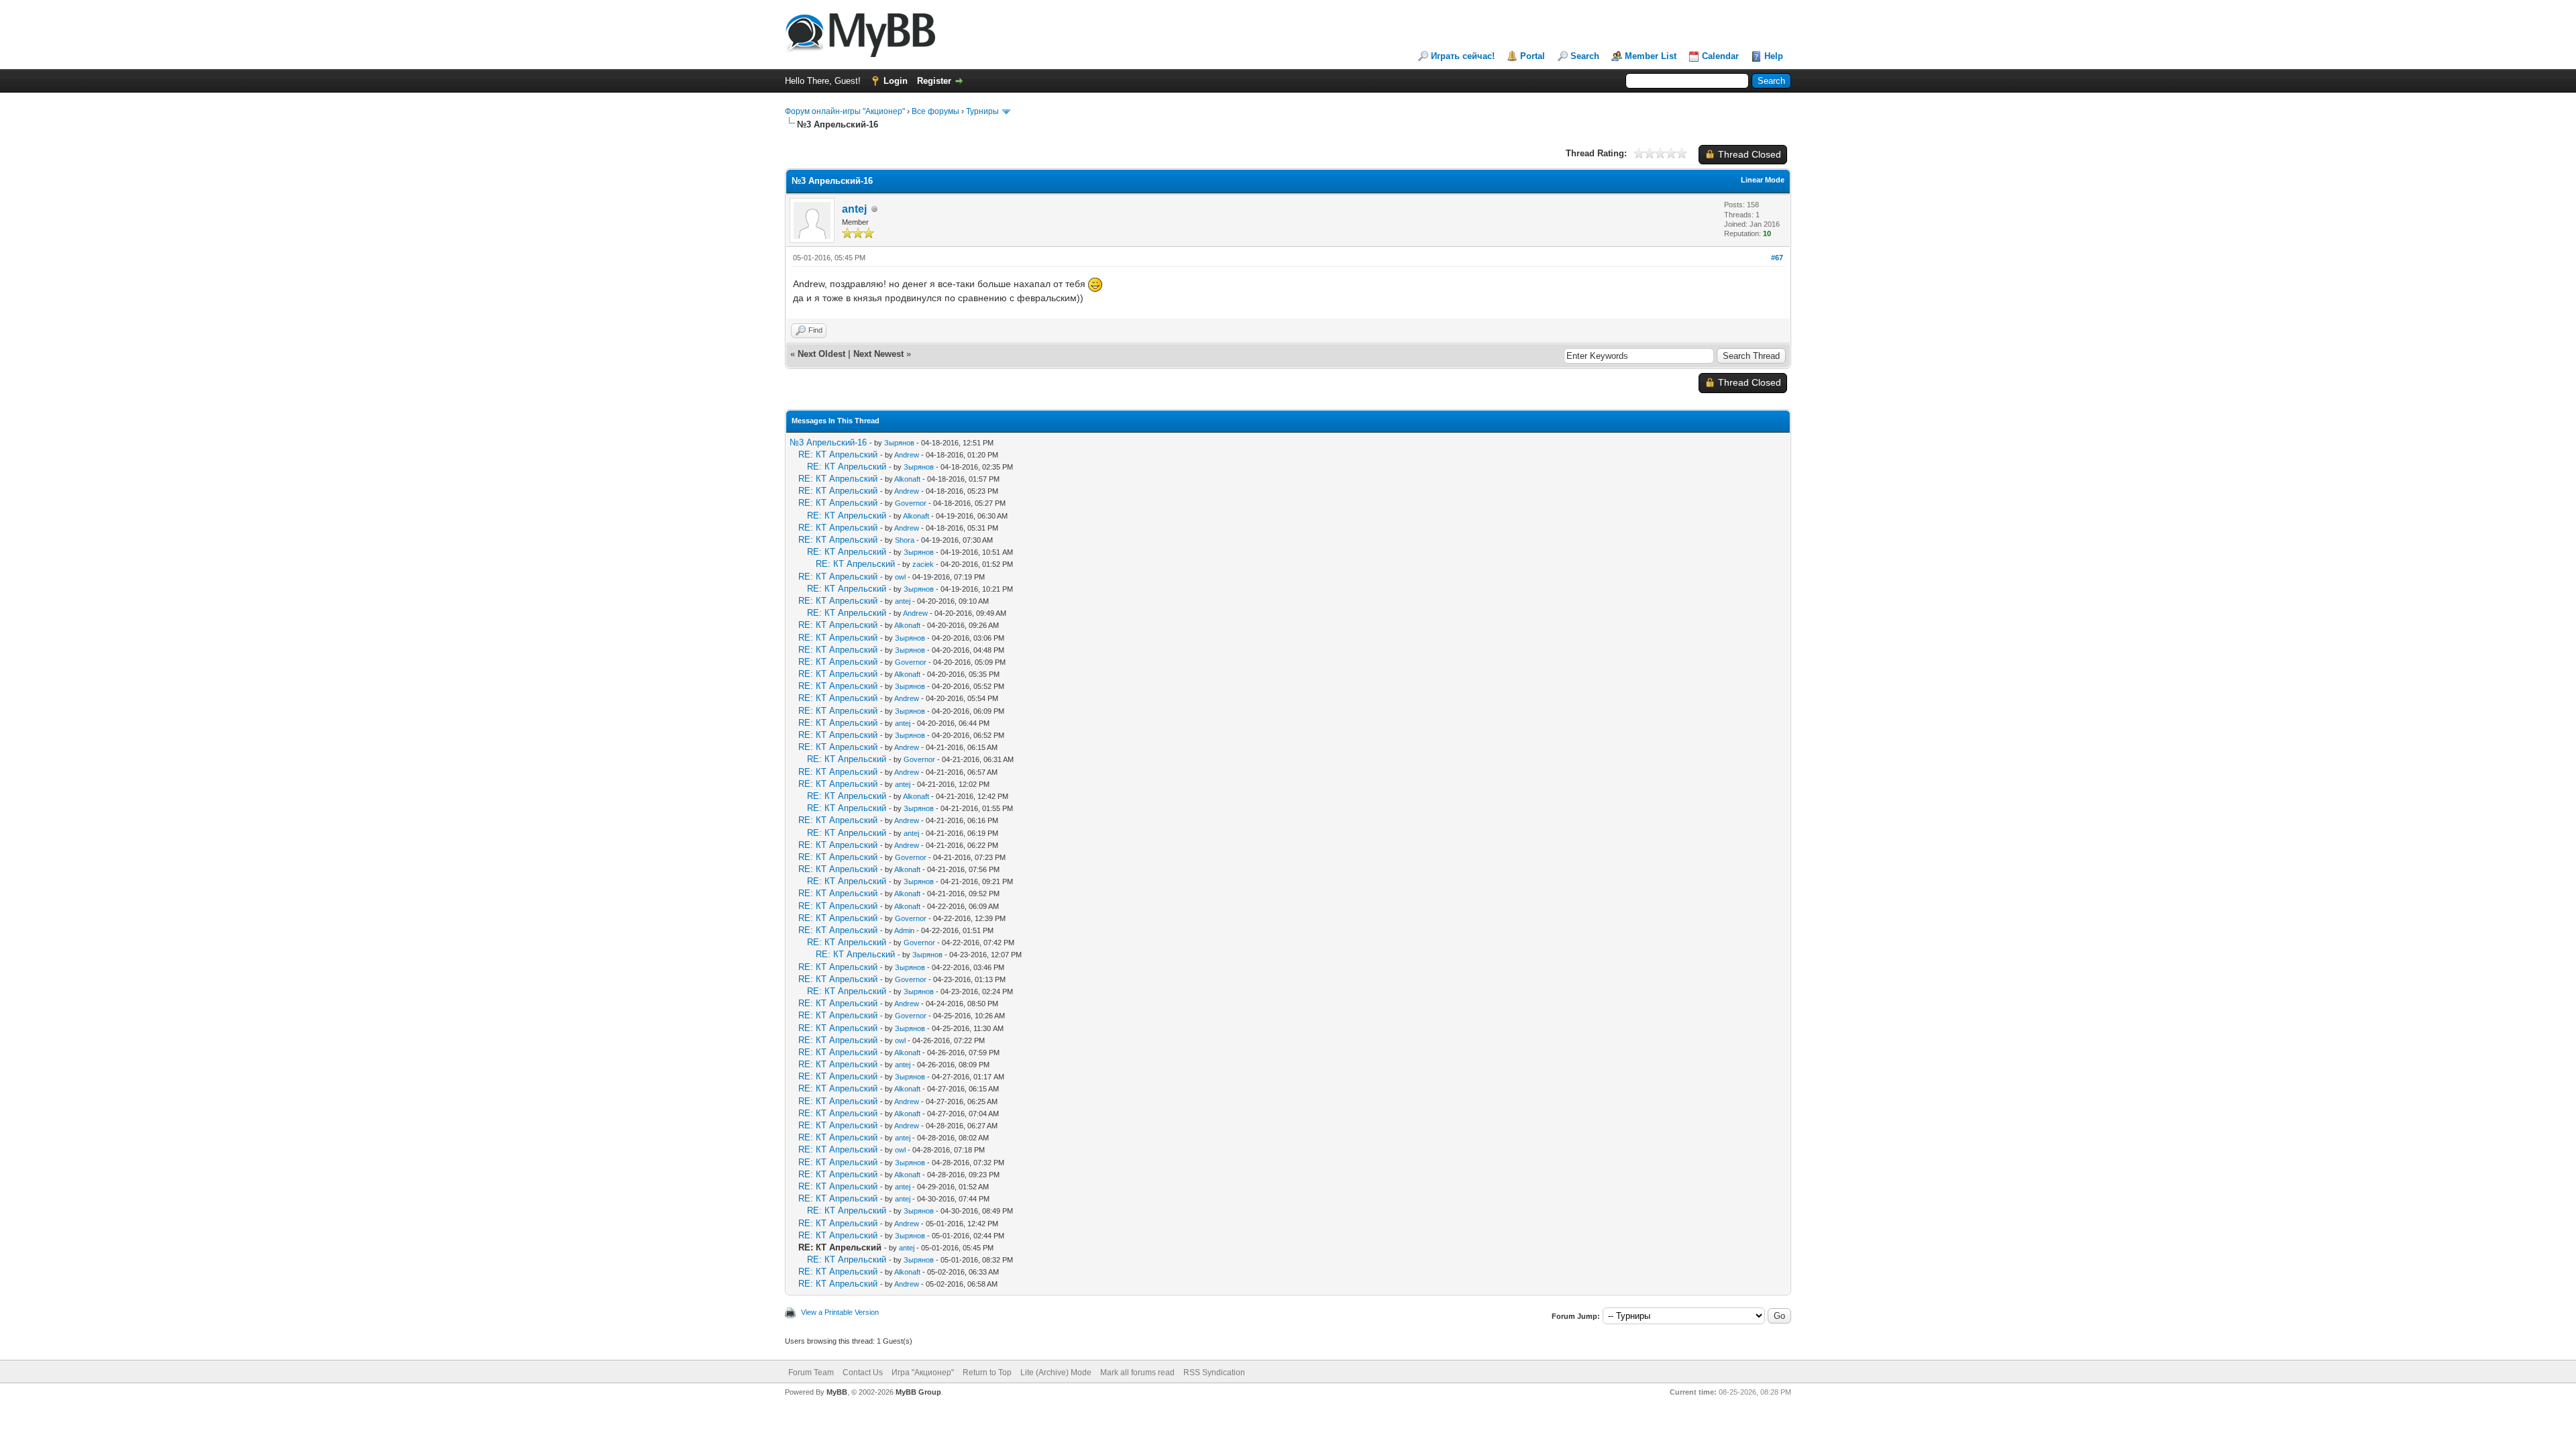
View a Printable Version (840, 1312)
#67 (1777, 258)
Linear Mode (1763, 180)
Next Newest (878, 354)
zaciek (923, 564)
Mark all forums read (1137, 1373)
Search (1585, 56)
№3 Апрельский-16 (828, 442)
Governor (911, 503)
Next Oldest (821, 354)
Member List (1651, 56)
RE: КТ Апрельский (838, 454)
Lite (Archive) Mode (1056, 1373)
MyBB (837, 1392)
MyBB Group (918, 1392)
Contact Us (863, 1373)
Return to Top (987, 1373)
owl (900, 577)
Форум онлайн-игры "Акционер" (845, 111)
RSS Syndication (1214, 1373)
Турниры (982, 111)
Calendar (1720, 56)
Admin (904, 930)
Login (896, 81)
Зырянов (899, 443)
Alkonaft (907, 479)
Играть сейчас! (1463, 56)
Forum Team (811, 1373)
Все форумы (935, 111)
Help (1774, 56)
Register (934, 81)
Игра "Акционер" (923, 1373)
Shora (905, 540)
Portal (1533, 56)
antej (854, 209)
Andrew (907, 455)
